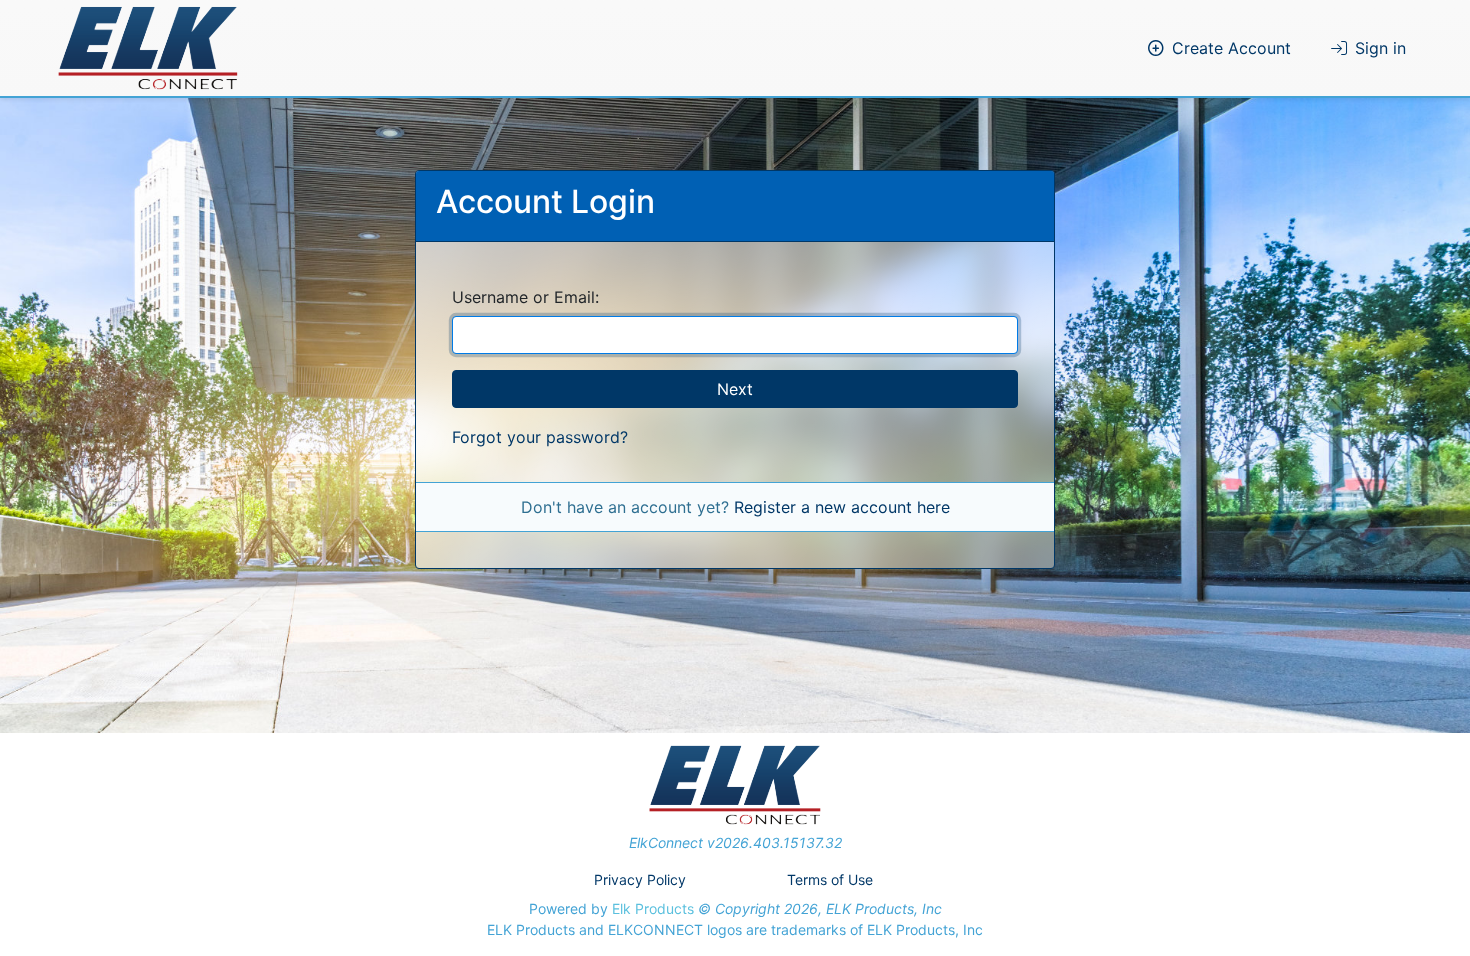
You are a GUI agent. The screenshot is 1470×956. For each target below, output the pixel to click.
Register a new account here (842, 507)
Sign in (1380, 48)
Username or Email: (525, 297)
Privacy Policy (640, 879)
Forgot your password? (540, 437)
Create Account (1231, 48)
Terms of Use (830, 879)
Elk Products (653, 908)
